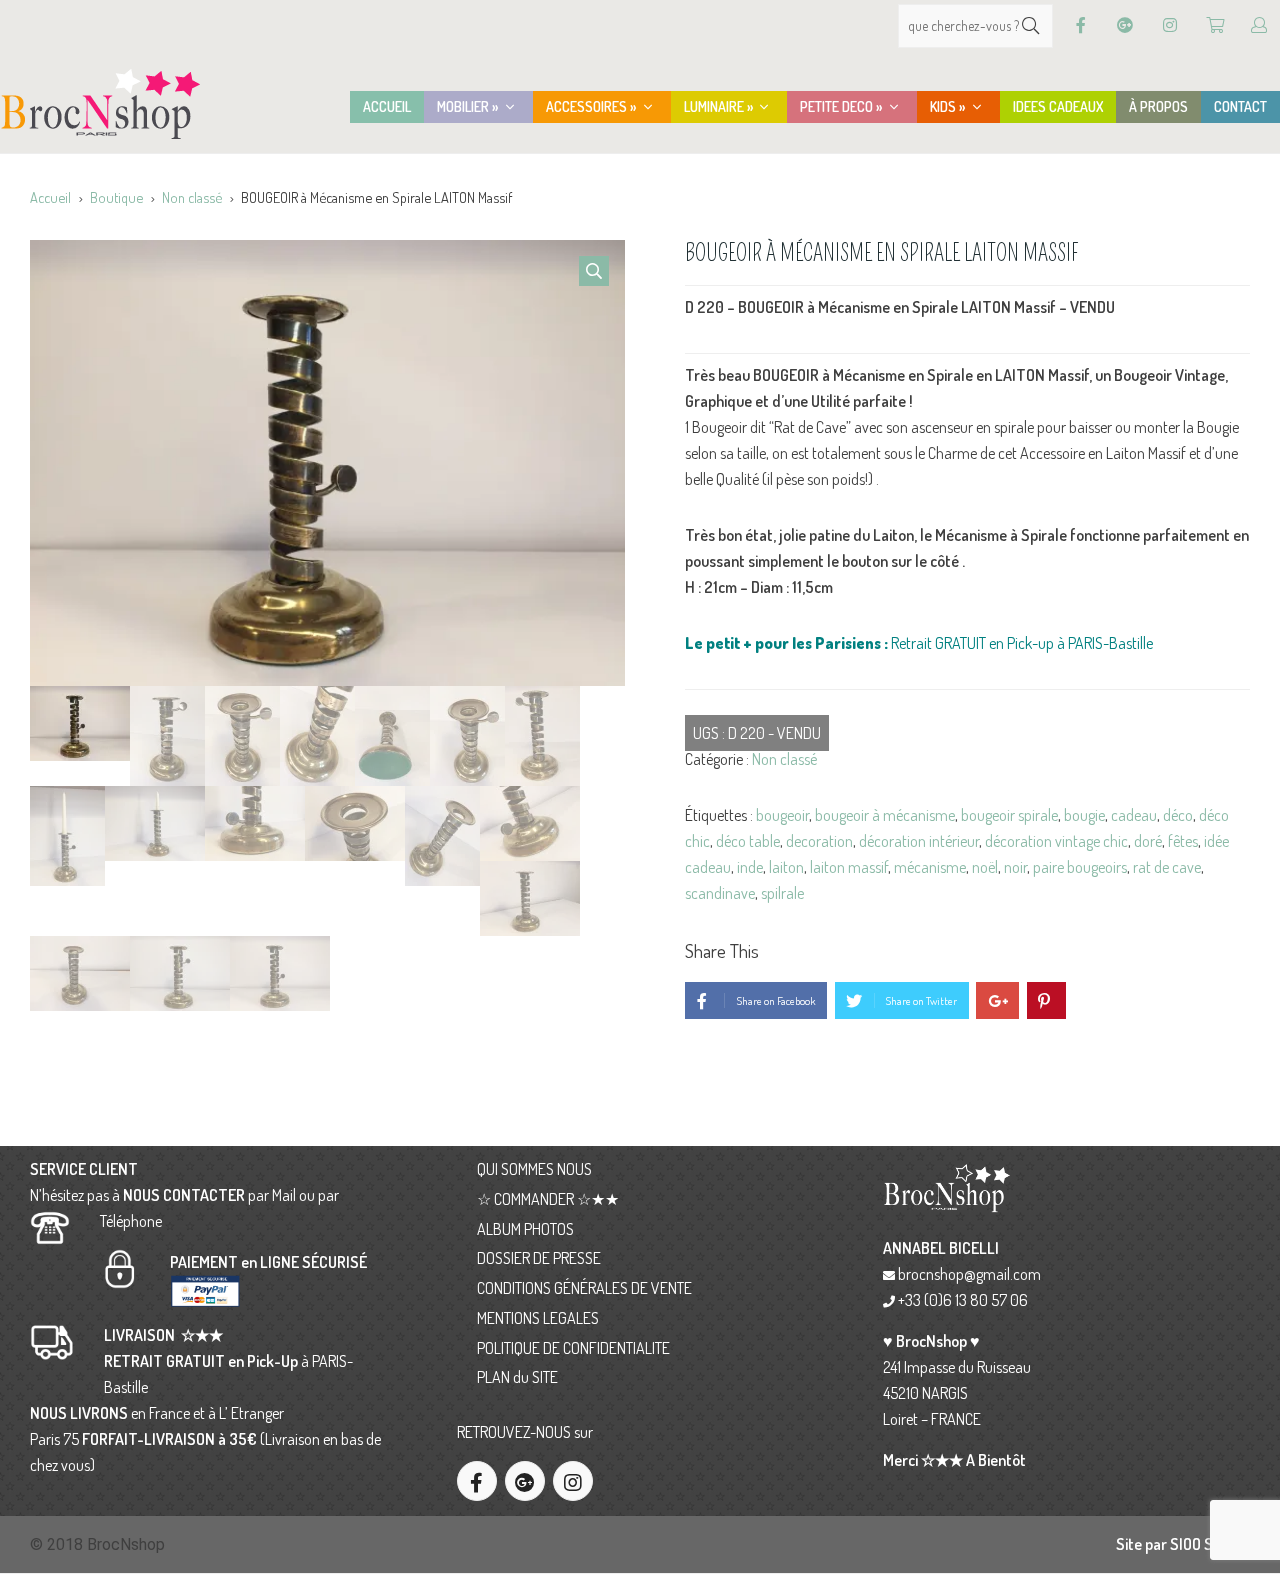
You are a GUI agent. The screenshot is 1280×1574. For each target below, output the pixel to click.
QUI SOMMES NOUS (534, 1169)
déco (1178, 815)
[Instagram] (1170, 25)
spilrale (782, 893)
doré (1148, 841)
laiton (786, 867)
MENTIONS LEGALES (538, 1318)
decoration (819, 841)
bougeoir (782, 815)
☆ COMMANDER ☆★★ (548, 1199)
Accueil (50, 197)
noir (1015, 867)
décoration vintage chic (1056, 841)
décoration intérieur (919, 841)
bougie (1084, 815)
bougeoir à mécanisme (885, 815)
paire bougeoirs (1080, 867)
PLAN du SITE (517, 1377)
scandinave (720, 893)
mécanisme (930, 867)
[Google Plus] (1125, 25)
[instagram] (573, 1481)
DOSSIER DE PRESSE (539, 1258)
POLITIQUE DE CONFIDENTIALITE (573, 1348)
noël (985, 867)
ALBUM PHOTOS (525, 1229)
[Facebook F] (1081, 25)
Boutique (116, 197)
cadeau (1134, 815)
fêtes (1183, 841)
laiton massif (849, 867)
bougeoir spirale (1009, 815)
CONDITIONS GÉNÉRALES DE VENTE (584, 1288)
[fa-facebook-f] (477, 1481)
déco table (748, 841)
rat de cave (1167, 867)
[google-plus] (525, 1481)
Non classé (192, 197)
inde (750, 867)
